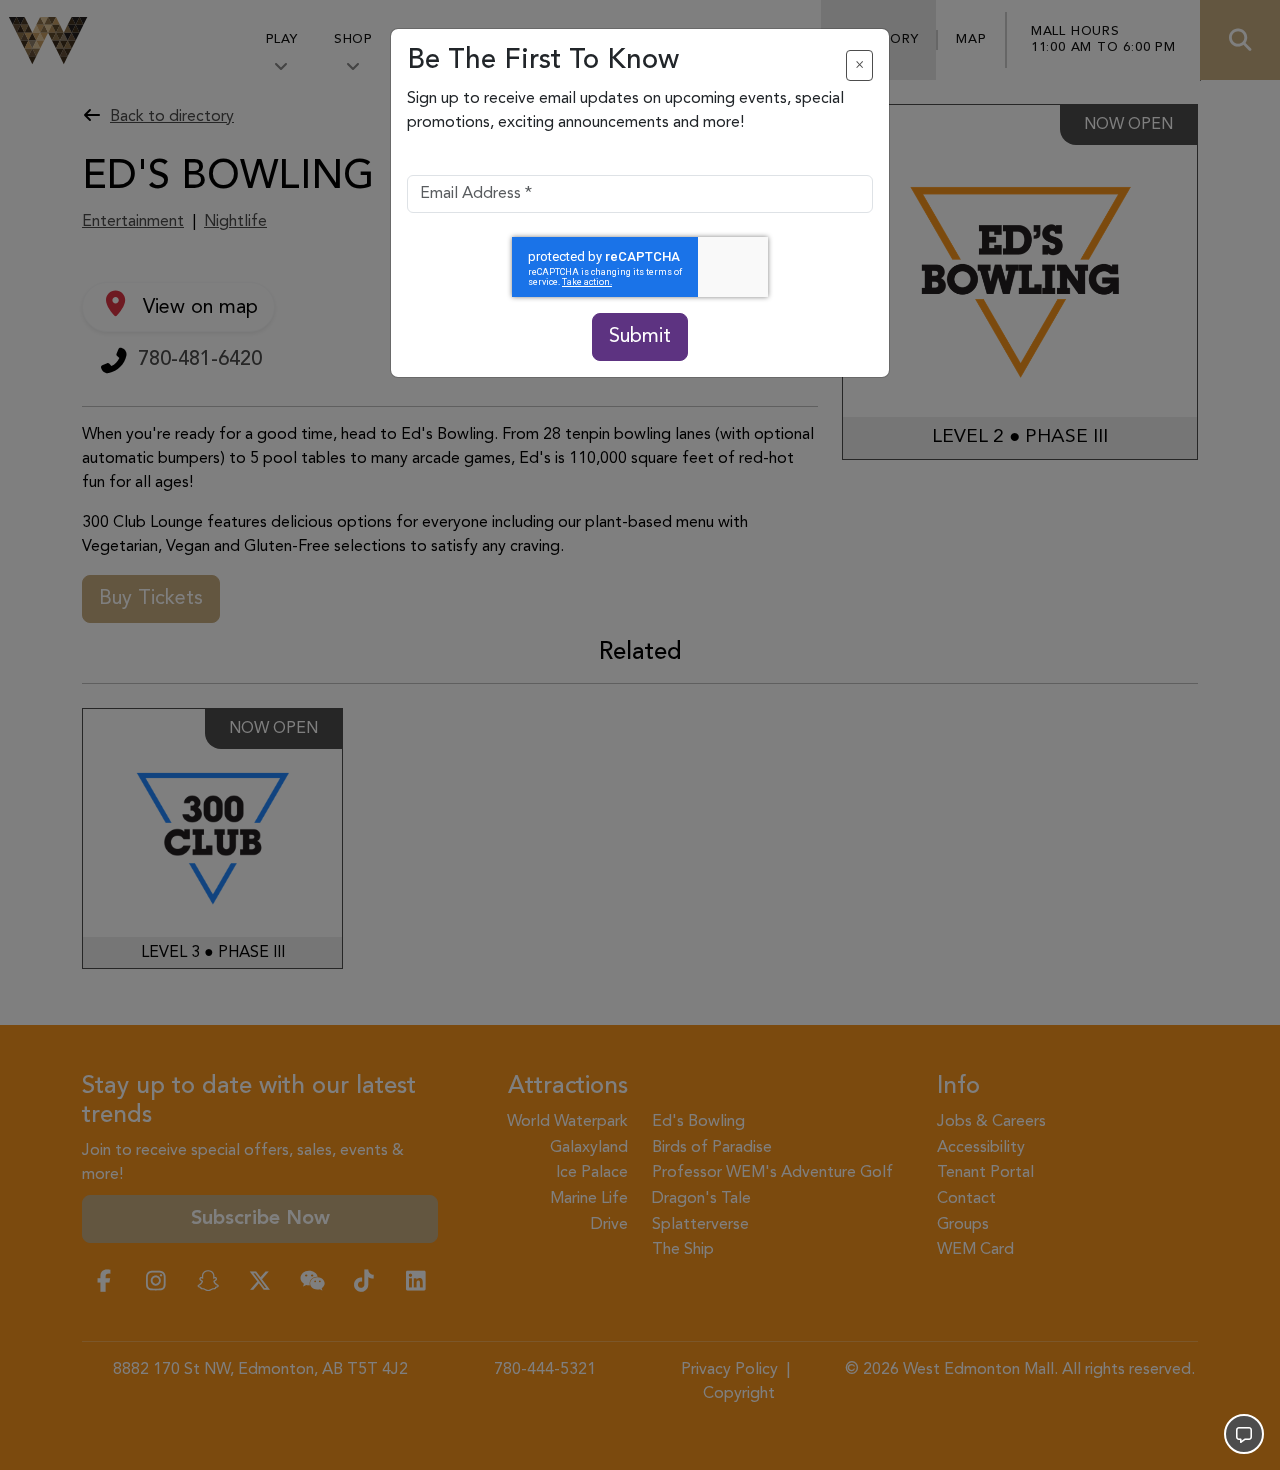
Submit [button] (640, 337)
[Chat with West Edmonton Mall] (1244, 1434)
